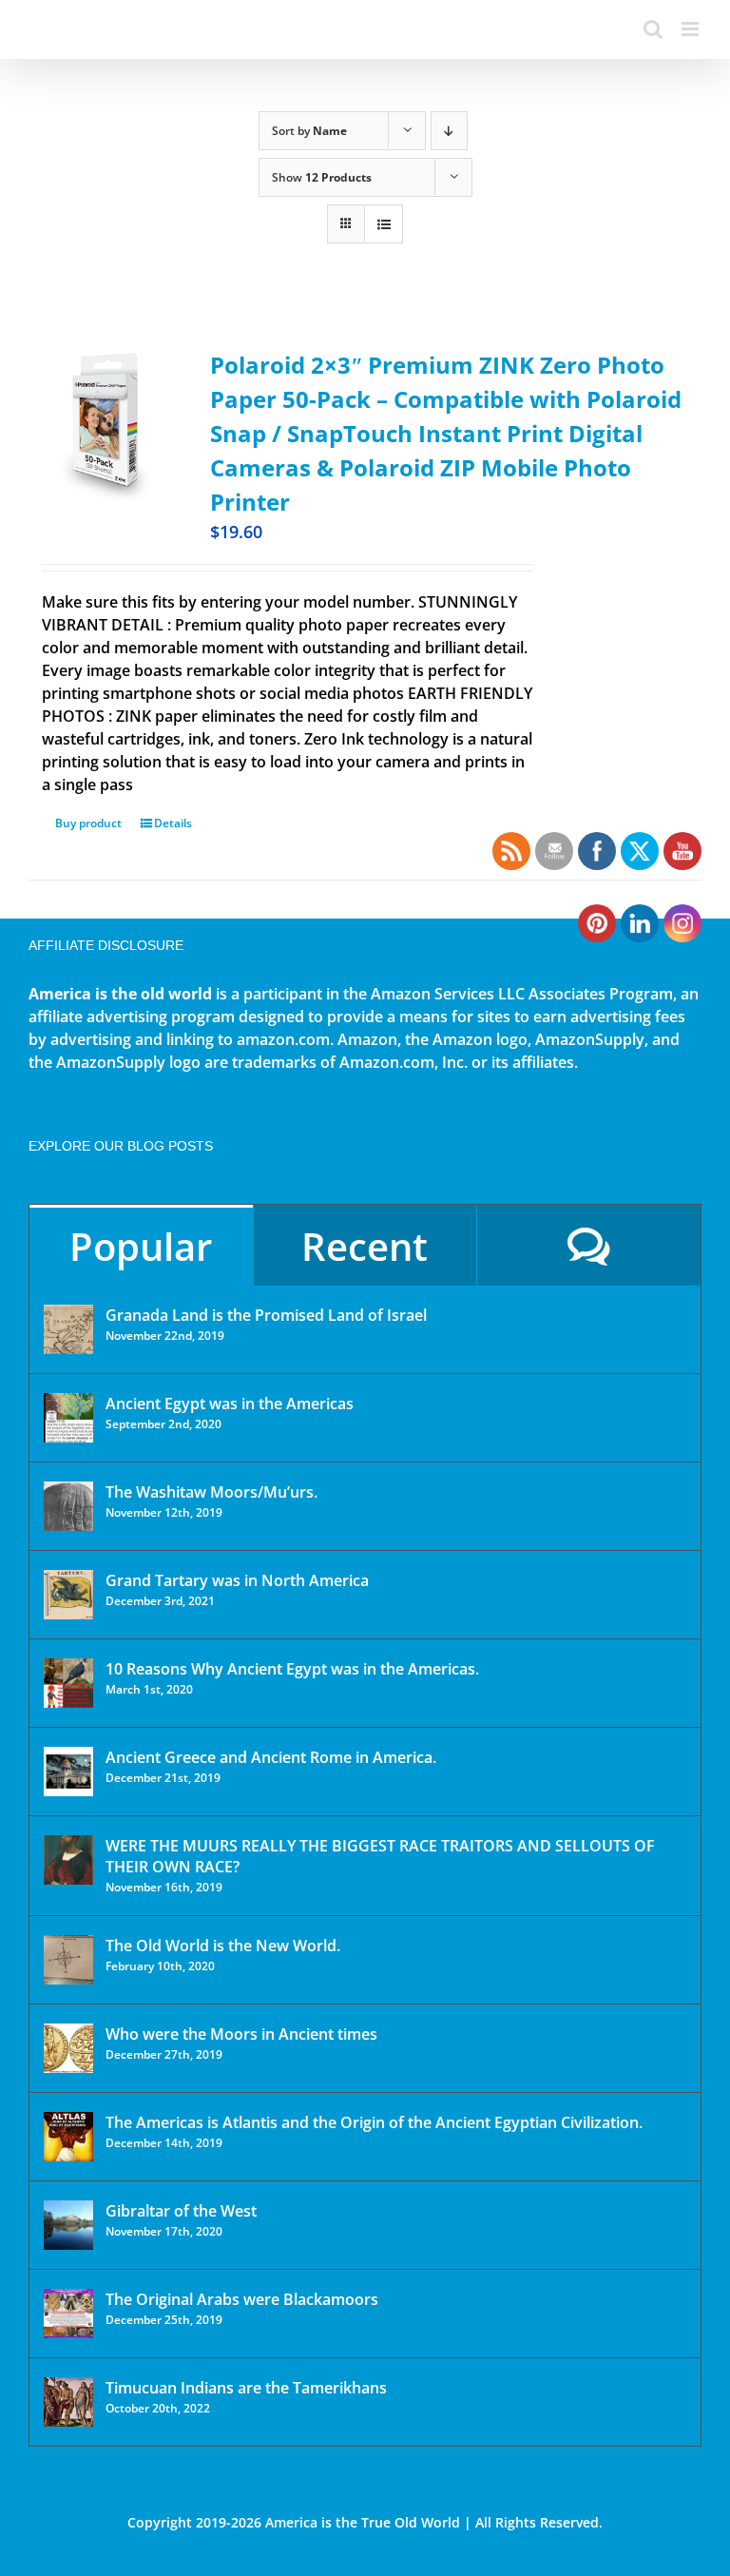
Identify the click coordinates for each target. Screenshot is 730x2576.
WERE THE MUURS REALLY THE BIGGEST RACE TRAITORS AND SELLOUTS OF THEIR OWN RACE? (380, 1856)
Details (173, 823)
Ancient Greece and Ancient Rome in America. (271, 1757)
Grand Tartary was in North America (237, 1580)
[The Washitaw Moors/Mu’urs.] (68, 1506)
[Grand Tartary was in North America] (68, 1595)
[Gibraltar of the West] (68, 2225)
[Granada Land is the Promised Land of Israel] (68, 1329)
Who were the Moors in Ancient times (241, 2034)
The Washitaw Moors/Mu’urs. (211, 1492)
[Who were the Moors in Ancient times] (68, 2048)
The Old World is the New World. (223, 1946)
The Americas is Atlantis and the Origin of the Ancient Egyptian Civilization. (374, 2122)
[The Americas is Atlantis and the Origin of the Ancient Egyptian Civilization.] (68, 2137)
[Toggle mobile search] (653, 29)
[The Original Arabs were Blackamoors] (68, 2314)
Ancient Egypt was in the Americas (230, 1404)
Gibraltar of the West (181, 2211)
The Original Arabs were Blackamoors (242, 2299)
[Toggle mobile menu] (692, 29)
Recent (365, 1246)
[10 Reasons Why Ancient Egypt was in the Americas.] (68, 1683)
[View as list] (384, 224)
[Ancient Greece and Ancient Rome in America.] (68, 1772)
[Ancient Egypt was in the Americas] (68, 1418)
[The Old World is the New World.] (68, 1960)
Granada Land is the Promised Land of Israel (266, 1315)
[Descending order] (449, 131)
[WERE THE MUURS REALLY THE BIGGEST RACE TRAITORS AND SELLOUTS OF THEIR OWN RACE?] (68, 1860)
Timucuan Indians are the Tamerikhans (246, 2388)
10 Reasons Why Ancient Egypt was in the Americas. (292, 1669)
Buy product (88, 823)
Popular (141, 1246)
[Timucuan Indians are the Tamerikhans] (68, 2402)
